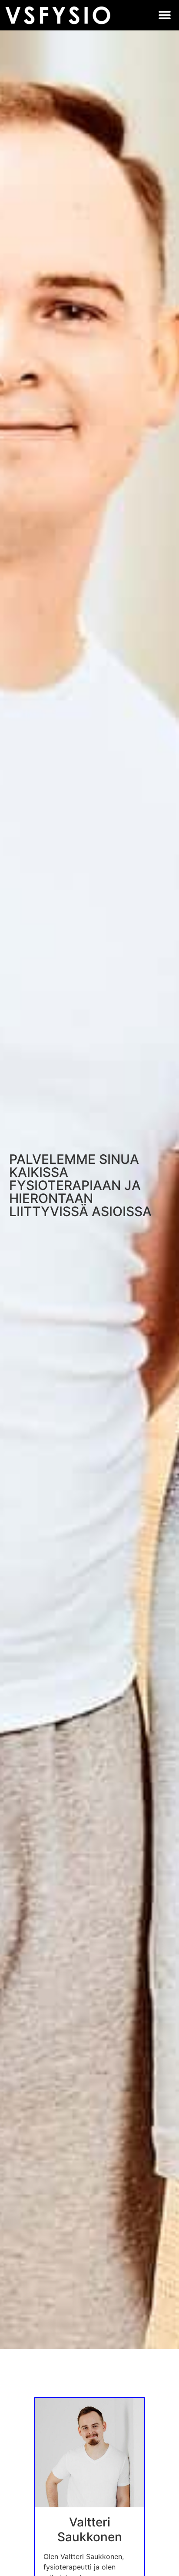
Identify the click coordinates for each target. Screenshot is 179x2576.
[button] (165, 15)
